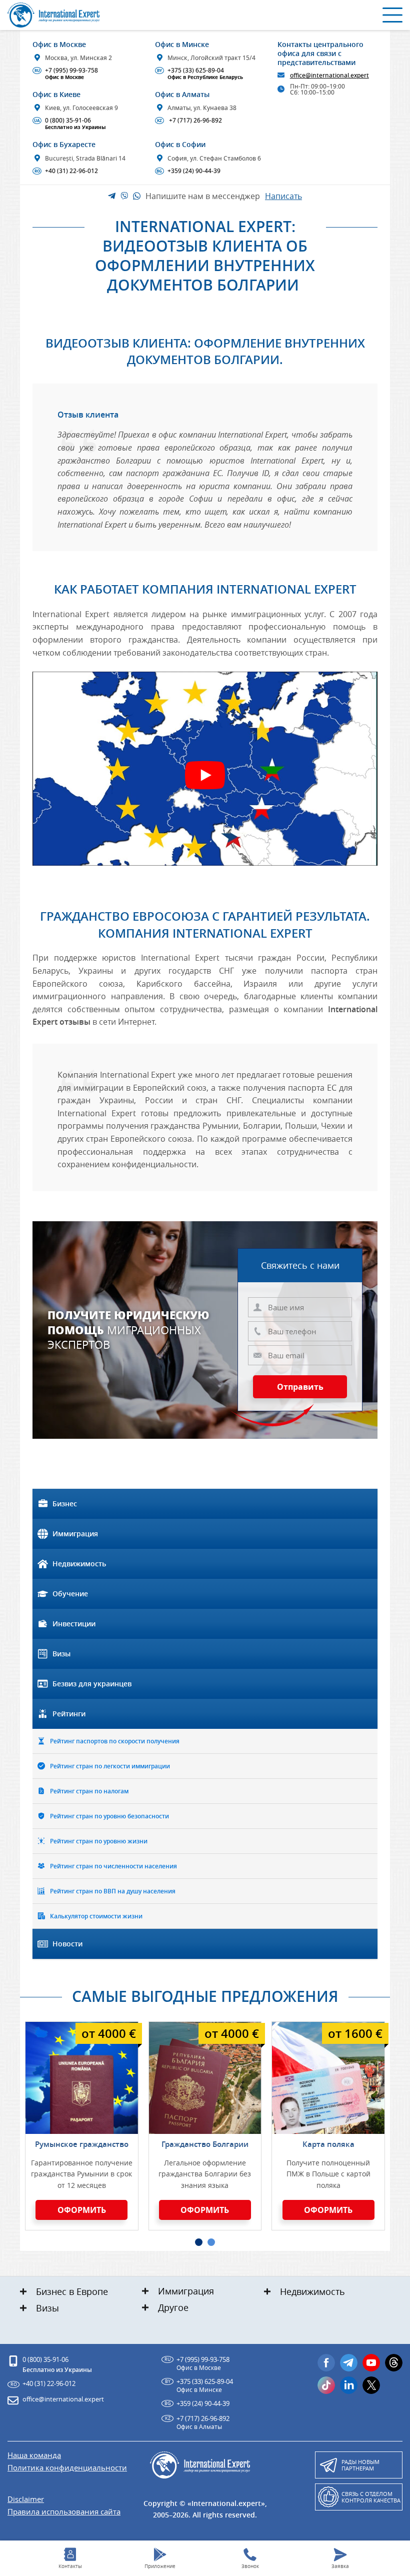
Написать (283, 196)
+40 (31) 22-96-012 (66, 171)
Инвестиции (74, 1624)
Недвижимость (79, 1564)
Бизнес (65, 1504)
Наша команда (34, 2455)
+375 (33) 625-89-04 (200, 74)
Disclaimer (26, 2499)
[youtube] (371, 2363)
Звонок (250, 2566)
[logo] (55, 15)
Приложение (160, 2566)
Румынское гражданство (82, 2144)
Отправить (300, 1387)
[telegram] (349, 2363)
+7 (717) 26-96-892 (189, 121)
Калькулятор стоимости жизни (96, 1916)
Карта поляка (328, 2144)
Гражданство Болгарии (205, 2144)
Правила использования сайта (64, 2512)
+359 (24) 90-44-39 (188, 171)
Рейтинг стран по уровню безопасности (109, 1816)
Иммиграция (75, 1534)
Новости (67, 1944)
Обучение (70, 1594)
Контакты (70, 2566)
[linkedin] (349, 2385)
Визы (61, 1654)
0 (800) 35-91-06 (70, 124)
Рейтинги (69, 1714)
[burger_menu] (392, 15)
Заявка (340, 2566)
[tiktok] (326, 2385)
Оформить (82, 2210)
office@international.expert (63, 2399)
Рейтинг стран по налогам (89, 1791)
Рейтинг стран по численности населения (113, 1866)
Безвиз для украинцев (92, 1684)
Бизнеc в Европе (72, 2291)
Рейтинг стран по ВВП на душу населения (113, 1891)
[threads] (394, 2363)
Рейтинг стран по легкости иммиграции (110, 1766)
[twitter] (371, 2385)
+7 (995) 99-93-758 (66, 74)
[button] (199, 2242)
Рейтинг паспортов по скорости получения (115, 1741)
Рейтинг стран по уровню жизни (99, 1841)
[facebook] (326, 2363)
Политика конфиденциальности (67, 2468)
